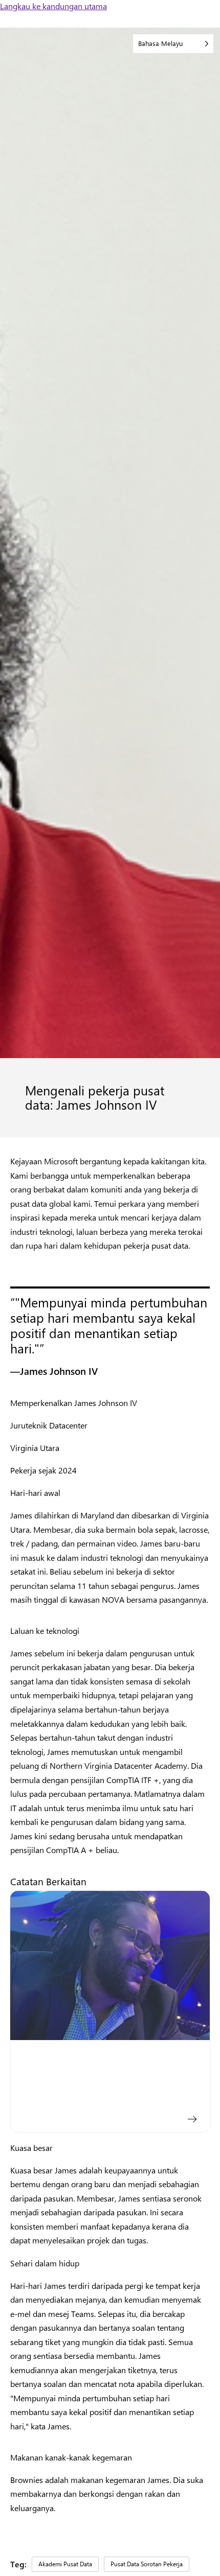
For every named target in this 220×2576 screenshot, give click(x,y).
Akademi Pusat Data (65, 2564)
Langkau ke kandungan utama (53, 6)
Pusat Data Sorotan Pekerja (147, 2564)
